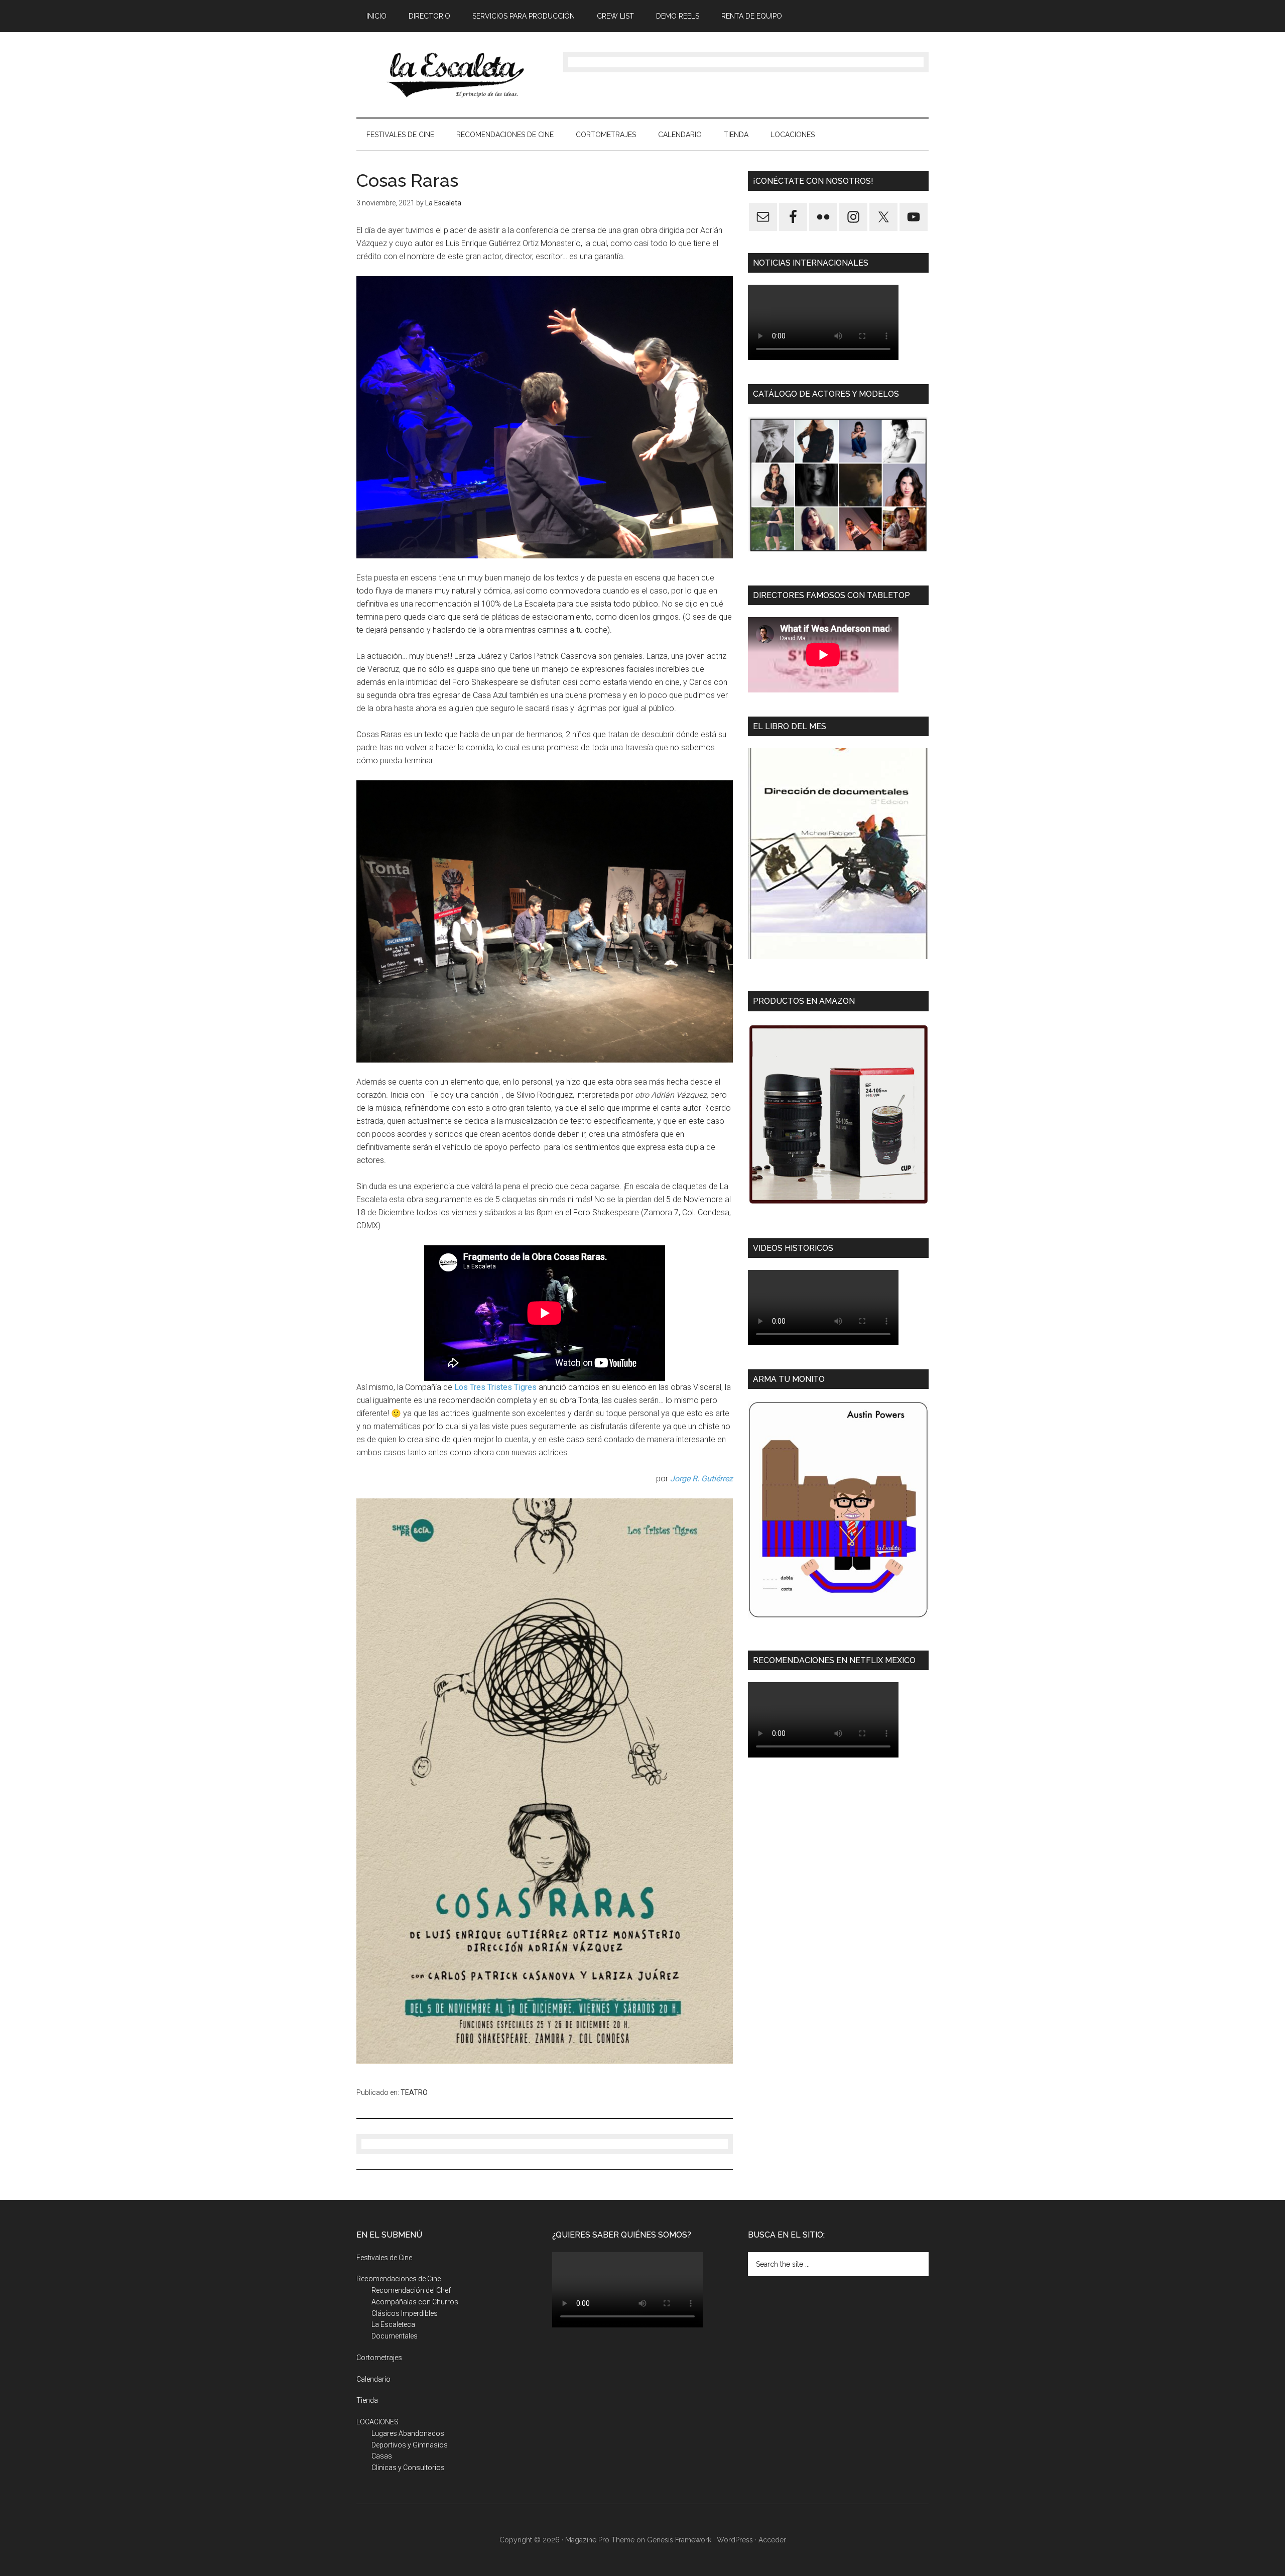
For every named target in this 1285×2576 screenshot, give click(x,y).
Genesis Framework (679, 2540)
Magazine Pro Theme (600, 2540)
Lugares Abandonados (408, 2433)
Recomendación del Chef (411, 2290)
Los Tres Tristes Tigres (495, 1387)
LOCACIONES (377, 2422)
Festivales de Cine (384, 2258)
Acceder (772, 2540)
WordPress (735, 2540)
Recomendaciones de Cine (399, 2279)
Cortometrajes (379, 2358)
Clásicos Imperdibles (405, 2313)
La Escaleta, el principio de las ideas (452, 75)
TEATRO (414, 2092)
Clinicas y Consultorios (408, 2468)
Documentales (395, 2336)
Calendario (373, 2379)
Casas (382, 2456)
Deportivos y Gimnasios (410, 2445)
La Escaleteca (393, 2324)
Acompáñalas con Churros (415, 2302)
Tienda (367, 2400)
